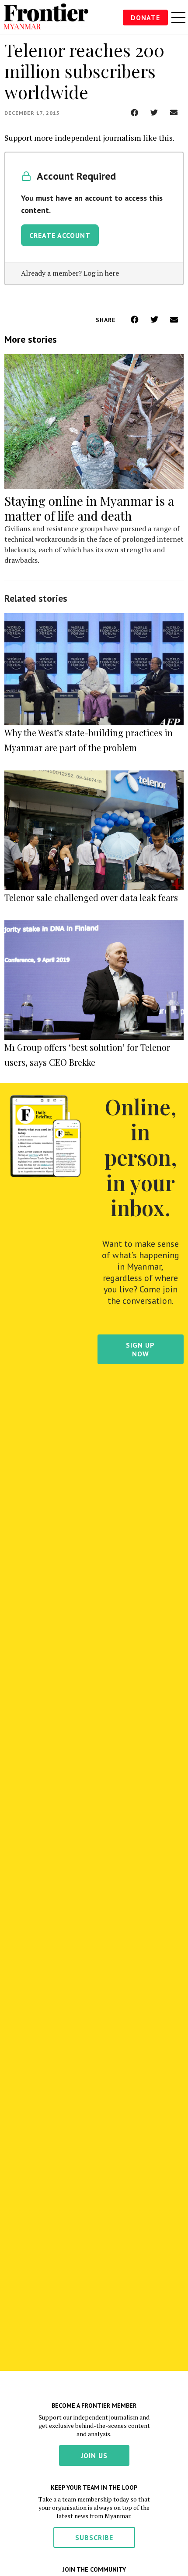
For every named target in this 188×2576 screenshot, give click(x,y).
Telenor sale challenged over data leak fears (91, 897)
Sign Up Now (140, 1349)
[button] (134, 112)
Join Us (94, 2455)
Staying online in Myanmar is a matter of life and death (89, 508)
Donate (145, 18)
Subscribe (94, 2537)
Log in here (101, 273)
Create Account (60, 235)
